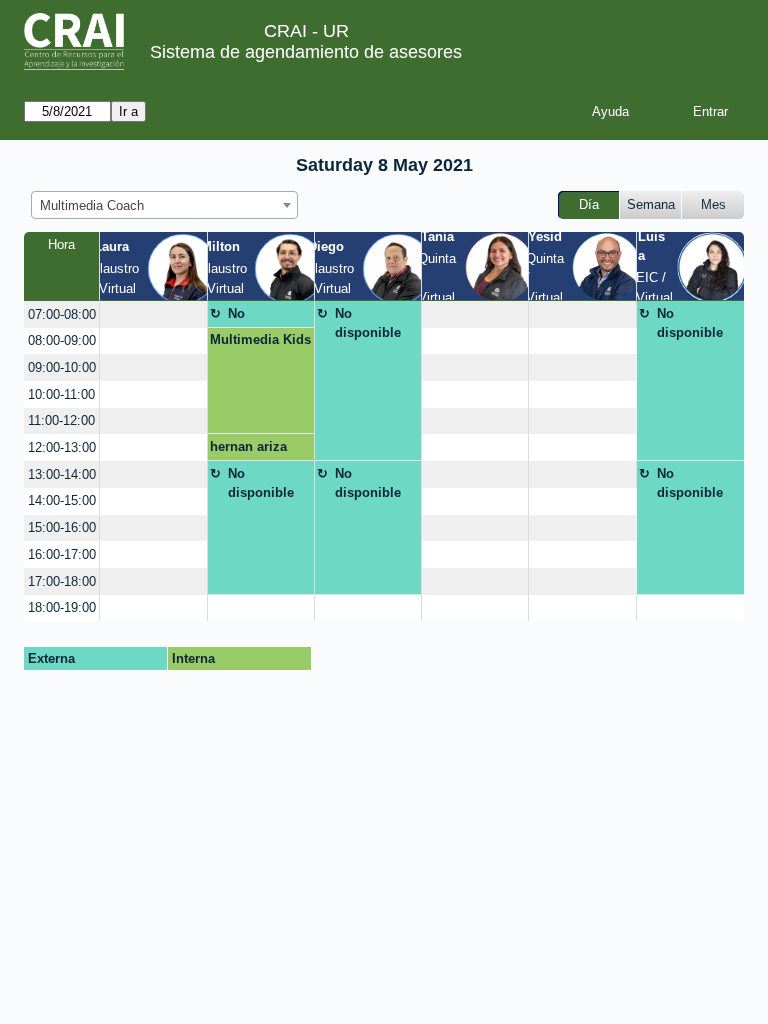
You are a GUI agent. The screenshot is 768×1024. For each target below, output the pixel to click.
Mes (713, 204)
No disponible (261, 317)
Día (589, 204)
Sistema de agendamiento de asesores (306, 52)
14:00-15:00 (62, 500)
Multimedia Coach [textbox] (92, 205)
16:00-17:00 (62, 554)
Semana (651, 204)
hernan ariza (248, 446)
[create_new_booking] (153, 314)
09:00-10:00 (62, 367)
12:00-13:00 (62, 447)
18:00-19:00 (62, 607)
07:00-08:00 (62, 314)
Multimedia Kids (260, 339)
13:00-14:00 (62, 474)
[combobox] (164, 205)
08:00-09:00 (62, 340)
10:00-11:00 (61, 394)
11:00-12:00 (61, 420)
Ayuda (610, 111)
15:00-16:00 (62, 527)
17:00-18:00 (62, 581)
